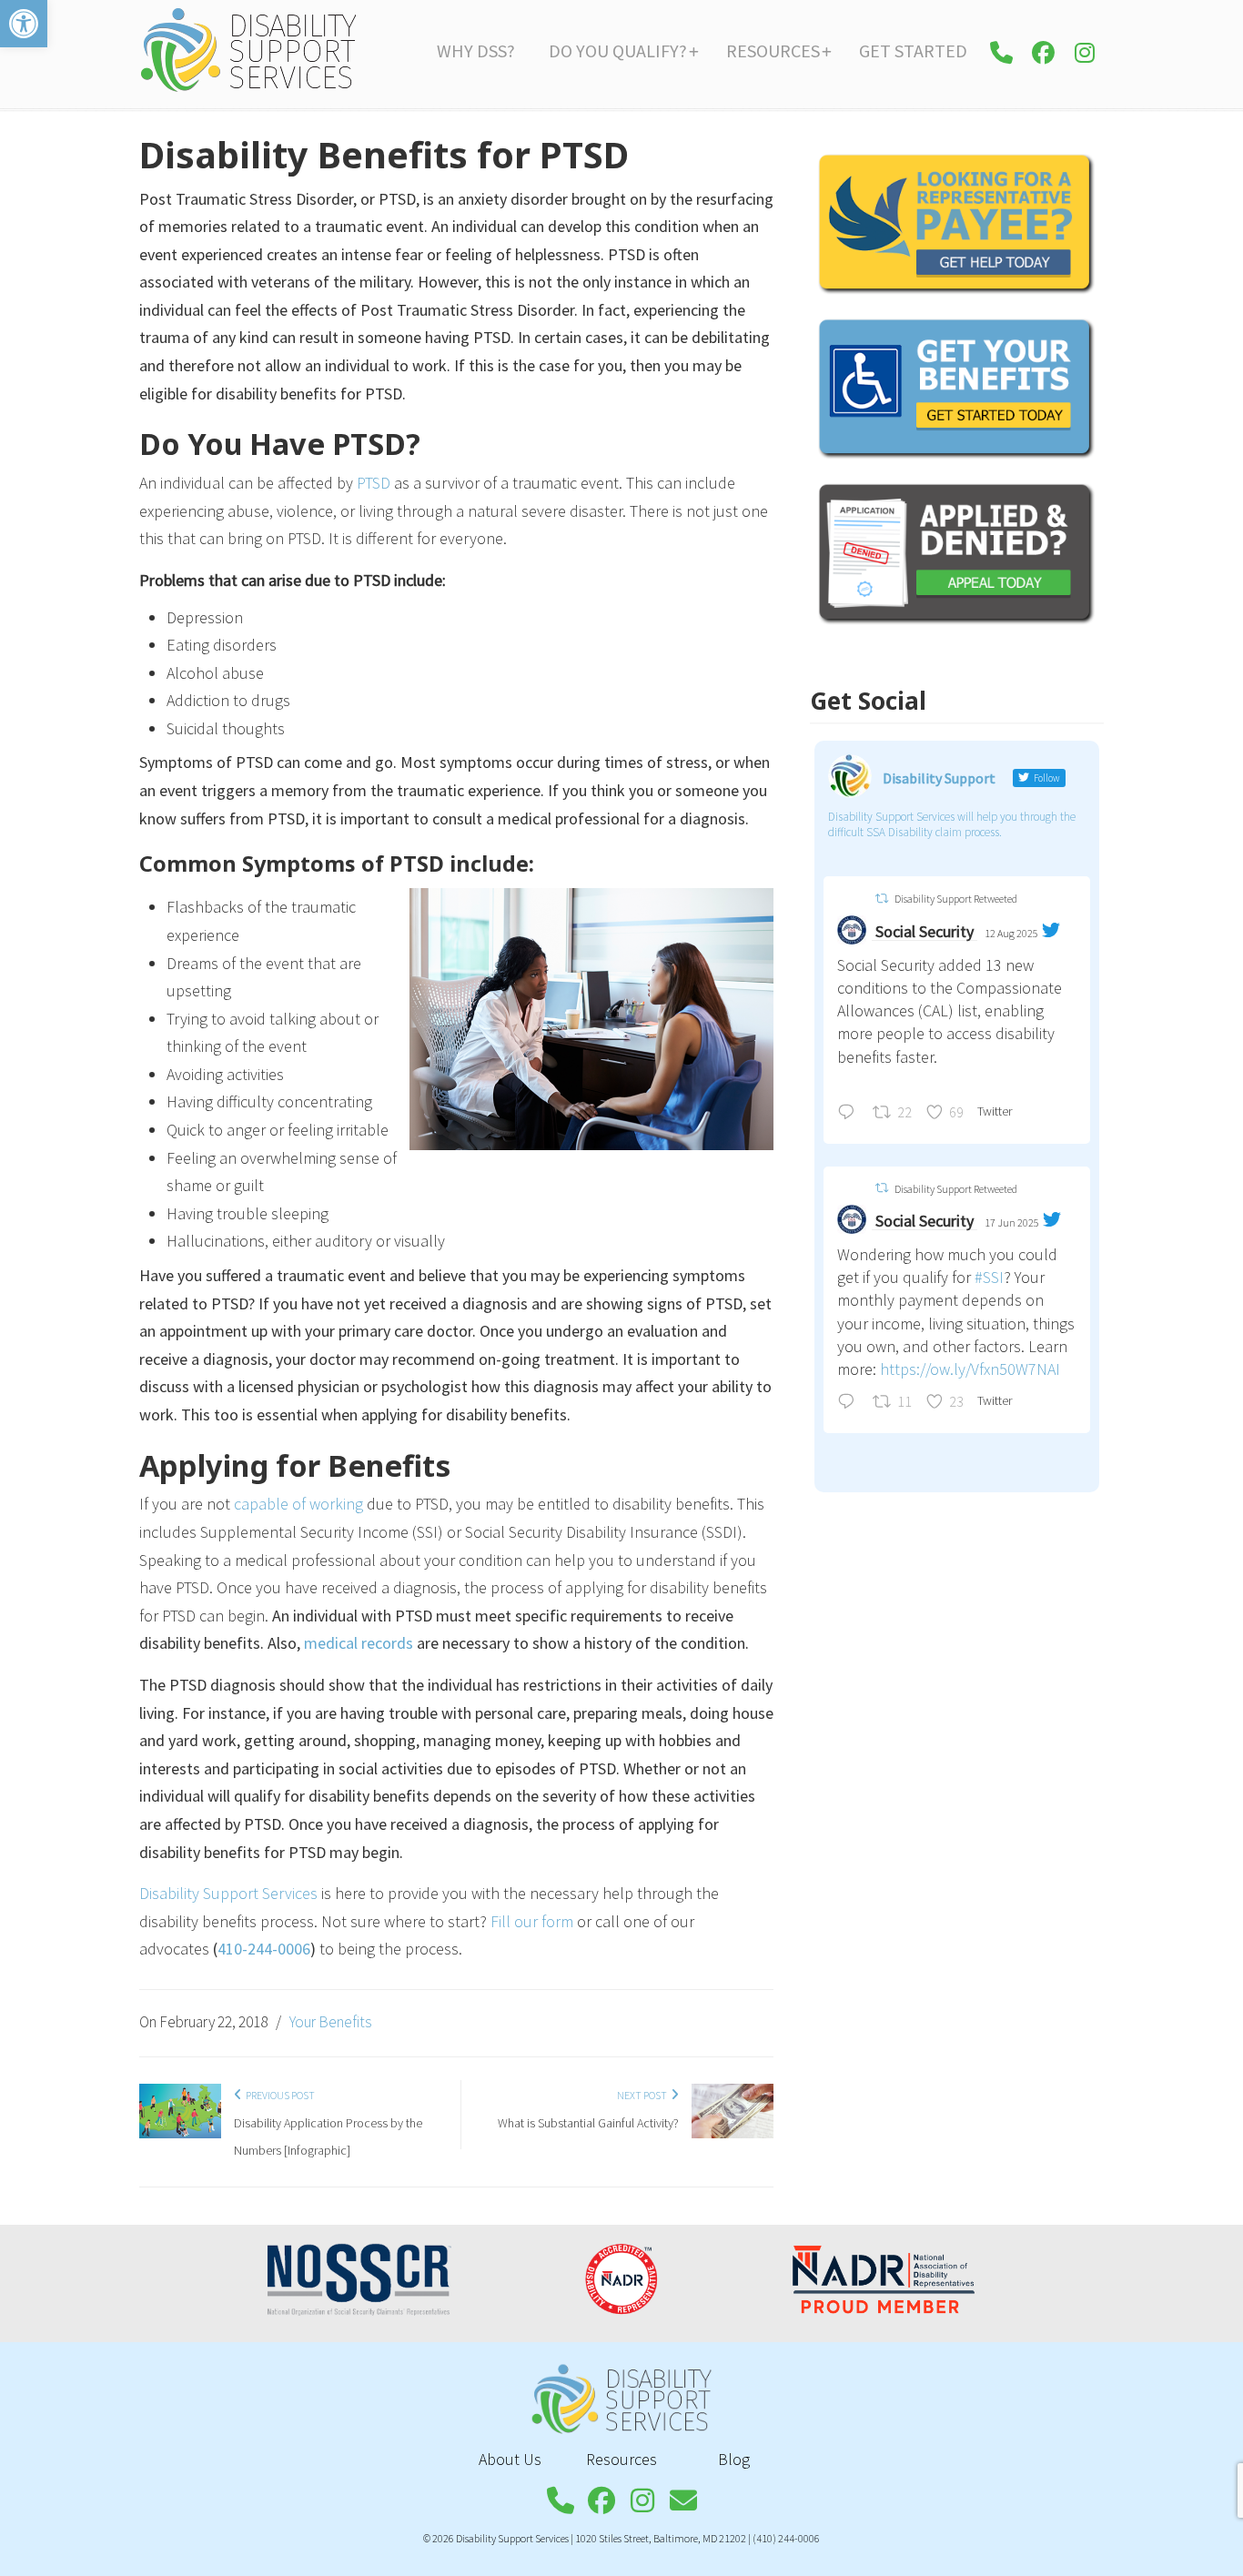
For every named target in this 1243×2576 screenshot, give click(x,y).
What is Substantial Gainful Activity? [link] (588, 2123)
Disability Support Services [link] (248, 50)
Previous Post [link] (278, 2095)
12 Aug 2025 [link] (1011, 933)
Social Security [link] (925, 931)
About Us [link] (510, 2459)
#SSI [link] (989, 1277)
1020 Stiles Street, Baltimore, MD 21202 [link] (661, 2538)
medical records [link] (359, 1643)
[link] (24, 24)
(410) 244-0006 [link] (786, 2538)
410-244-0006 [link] (264, 1949)
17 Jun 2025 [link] (1012, 1222)
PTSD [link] (374, 483)
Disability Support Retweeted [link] (956, 899)
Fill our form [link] (532, 1921)
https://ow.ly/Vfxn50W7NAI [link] (970, 1369)
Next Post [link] (644, 2095)
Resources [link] (621, 2459)
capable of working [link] (298, 1504)
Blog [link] (734, 2459)
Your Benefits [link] (330, 2022)
